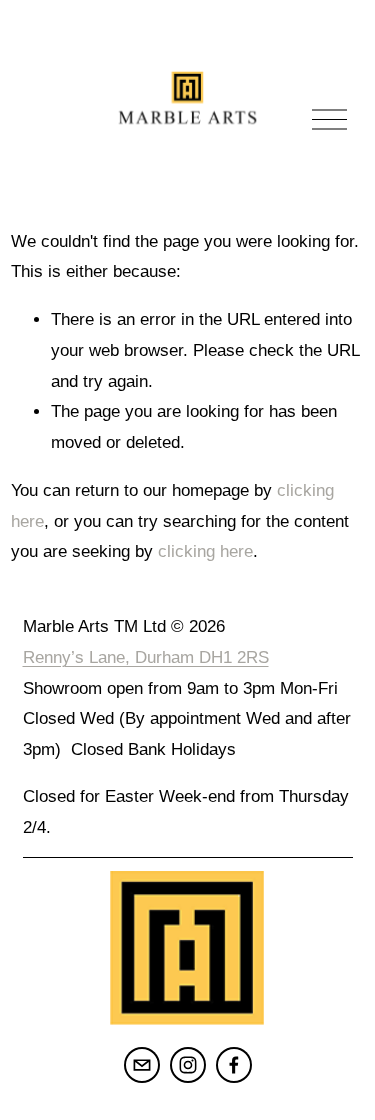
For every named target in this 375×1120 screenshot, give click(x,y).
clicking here (205, 551)
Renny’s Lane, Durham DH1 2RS (146, 657)
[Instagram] (188, 1065)
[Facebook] (234, 1065)
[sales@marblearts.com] (142, 1065)
